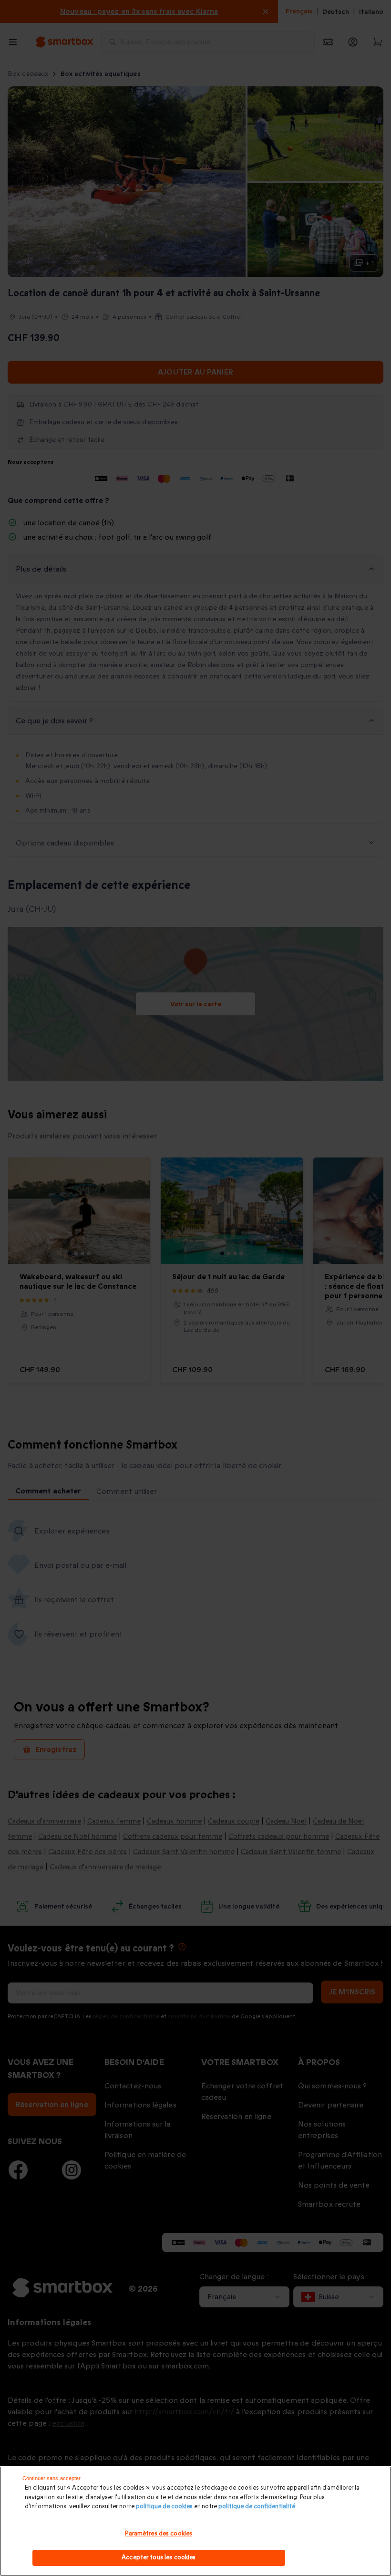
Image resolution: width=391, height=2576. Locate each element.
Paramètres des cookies (159, 2534)
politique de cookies (164, 2506)
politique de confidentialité (257, 2506)
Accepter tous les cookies (159, 2557)
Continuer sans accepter (52, 2478)
